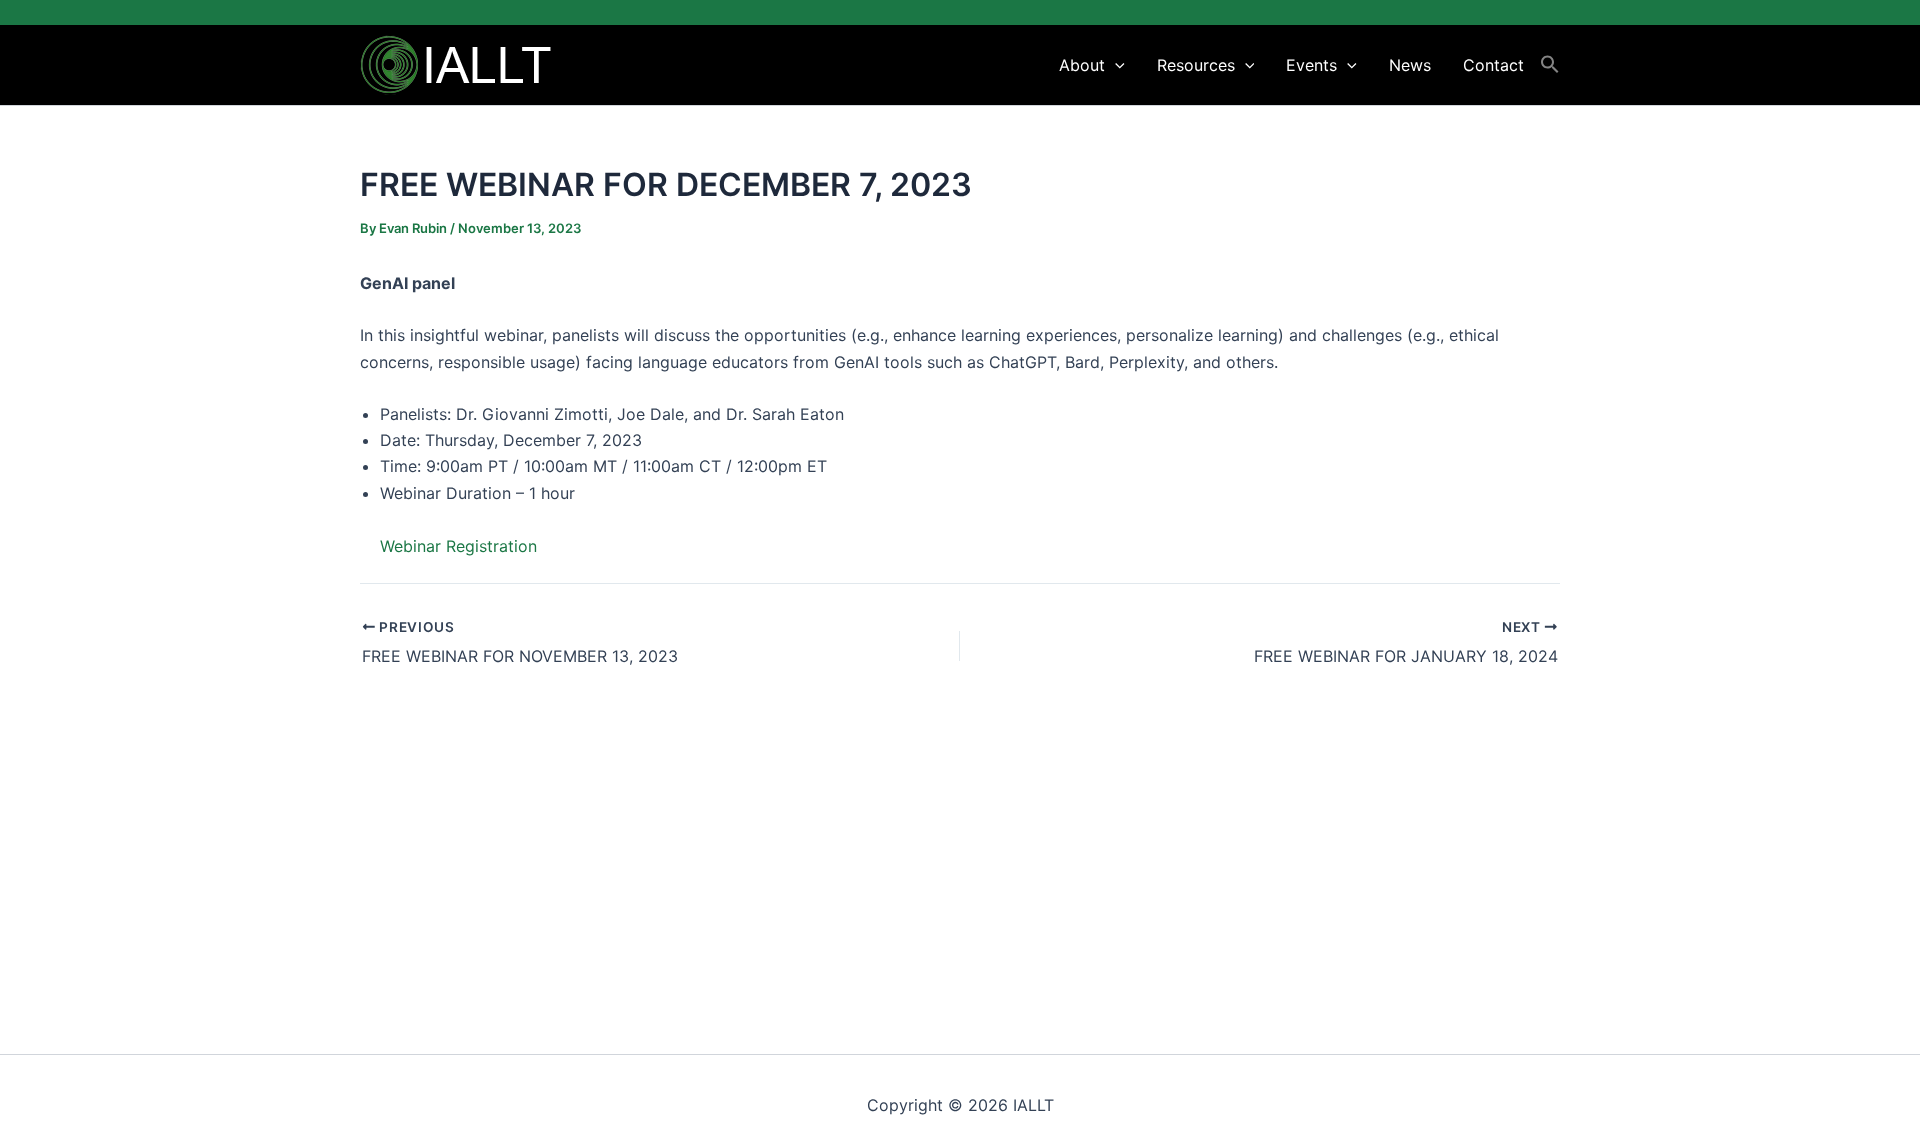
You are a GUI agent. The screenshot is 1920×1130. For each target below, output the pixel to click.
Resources (1196, 65)
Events (1311, 65)
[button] (1115, 65)
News (1410, 65)
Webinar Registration (458, 546)
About (1082, 65)
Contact (1493, 65)
